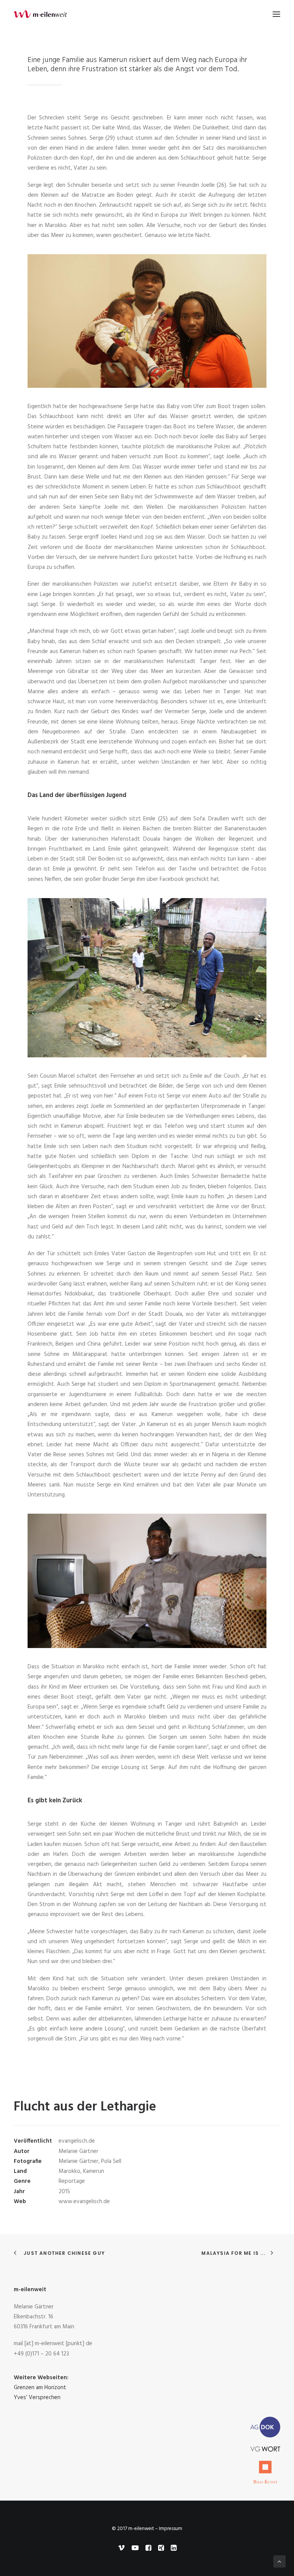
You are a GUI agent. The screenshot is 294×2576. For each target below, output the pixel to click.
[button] (276, 14)
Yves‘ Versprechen (37, 2398)
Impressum (171, 2529)
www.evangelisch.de (84, 2202)
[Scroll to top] (279, 2561)
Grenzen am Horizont (40, 2388)
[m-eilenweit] (40, 14)
